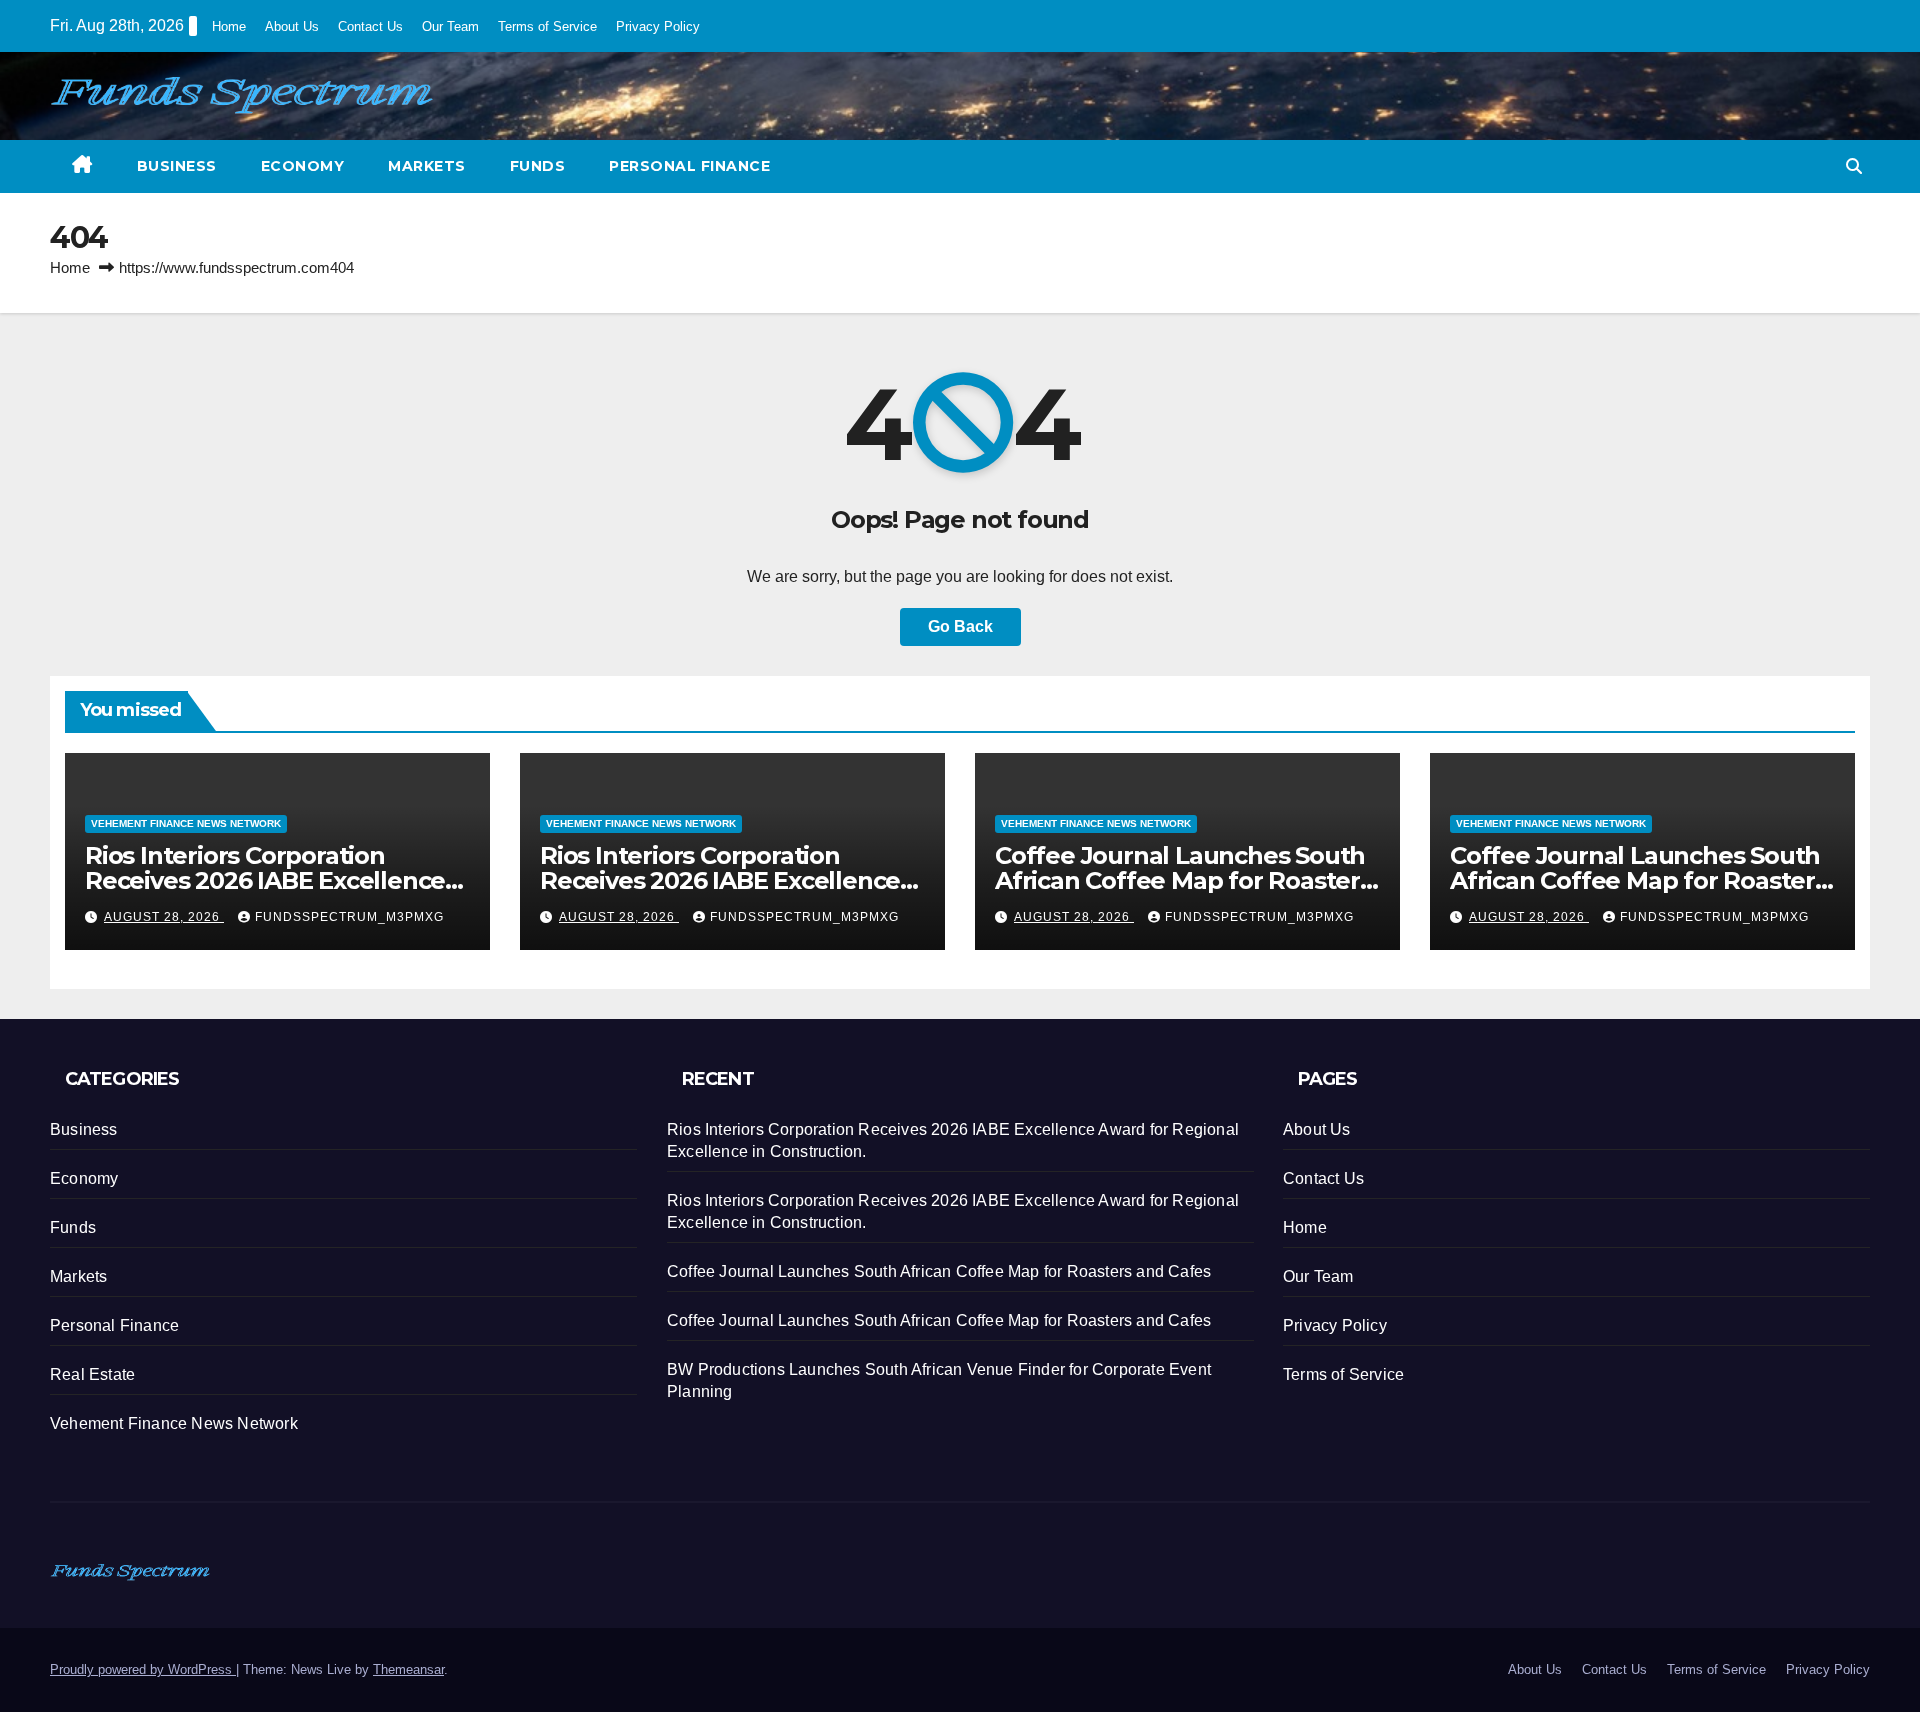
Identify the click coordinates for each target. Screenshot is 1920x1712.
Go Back (960, 626)
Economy (303, 166)
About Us (292, 26)
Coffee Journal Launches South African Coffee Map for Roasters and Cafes (1183, 880)
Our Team (450, 26)
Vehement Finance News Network (186, 823)
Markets (427, 166)
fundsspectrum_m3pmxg (349, 917)
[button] (1854, 166)
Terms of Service (547, 26)
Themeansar (408, 1669)
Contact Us (370, 26)
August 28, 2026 (164, 917)
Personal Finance (689, 166)
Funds (538, 166)
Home (229, 26)
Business (177, 166)
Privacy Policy (658, 26)
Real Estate (92, 1374)
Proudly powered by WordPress (143, 1669)
